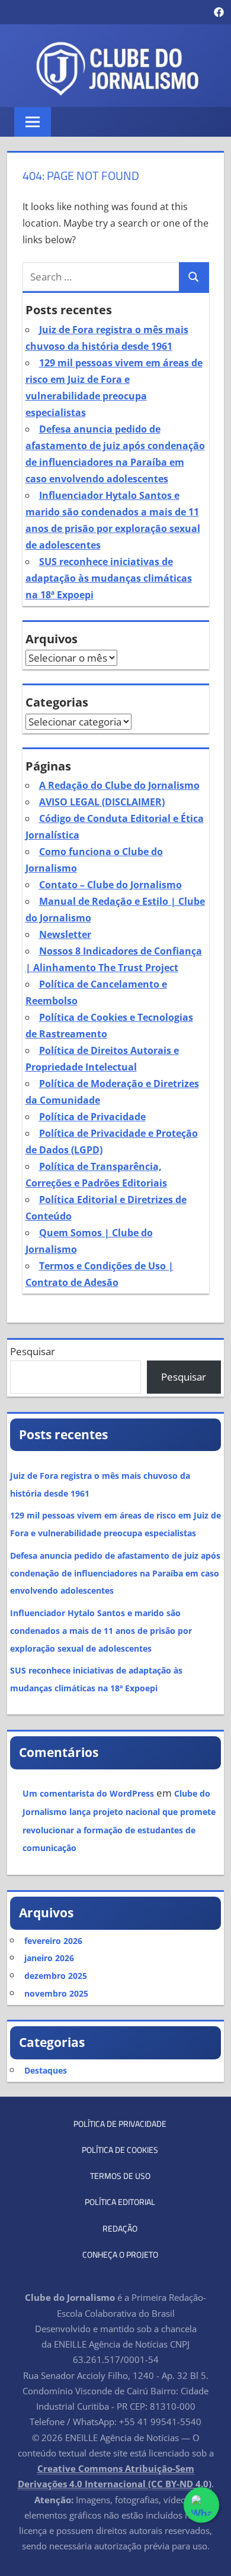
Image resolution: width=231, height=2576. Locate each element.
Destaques (46, 2070)
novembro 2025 (56, 1993)
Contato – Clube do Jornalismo (110, 885)
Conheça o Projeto (120, 2254)
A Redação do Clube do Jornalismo (119, 785)
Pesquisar (33, 1351)
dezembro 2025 (56, 1976)
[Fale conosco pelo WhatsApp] (201, 2505)
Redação (120, 2228)
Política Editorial (120, 2202)
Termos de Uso (120, 2176)
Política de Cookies (120, 2150)
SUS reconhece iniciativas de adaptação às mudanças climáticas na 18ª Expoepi (109, 578)
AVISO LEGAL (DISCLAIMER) (102, 802)
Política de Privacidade (92, 1117)
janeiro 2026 (49, 1958)
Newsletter (65, 934)
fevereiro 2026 (53, 1941)
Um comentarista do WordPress (88, 1793)
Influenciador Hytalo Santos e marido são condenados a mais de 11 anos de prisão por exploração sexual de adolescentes (101, 1631)
